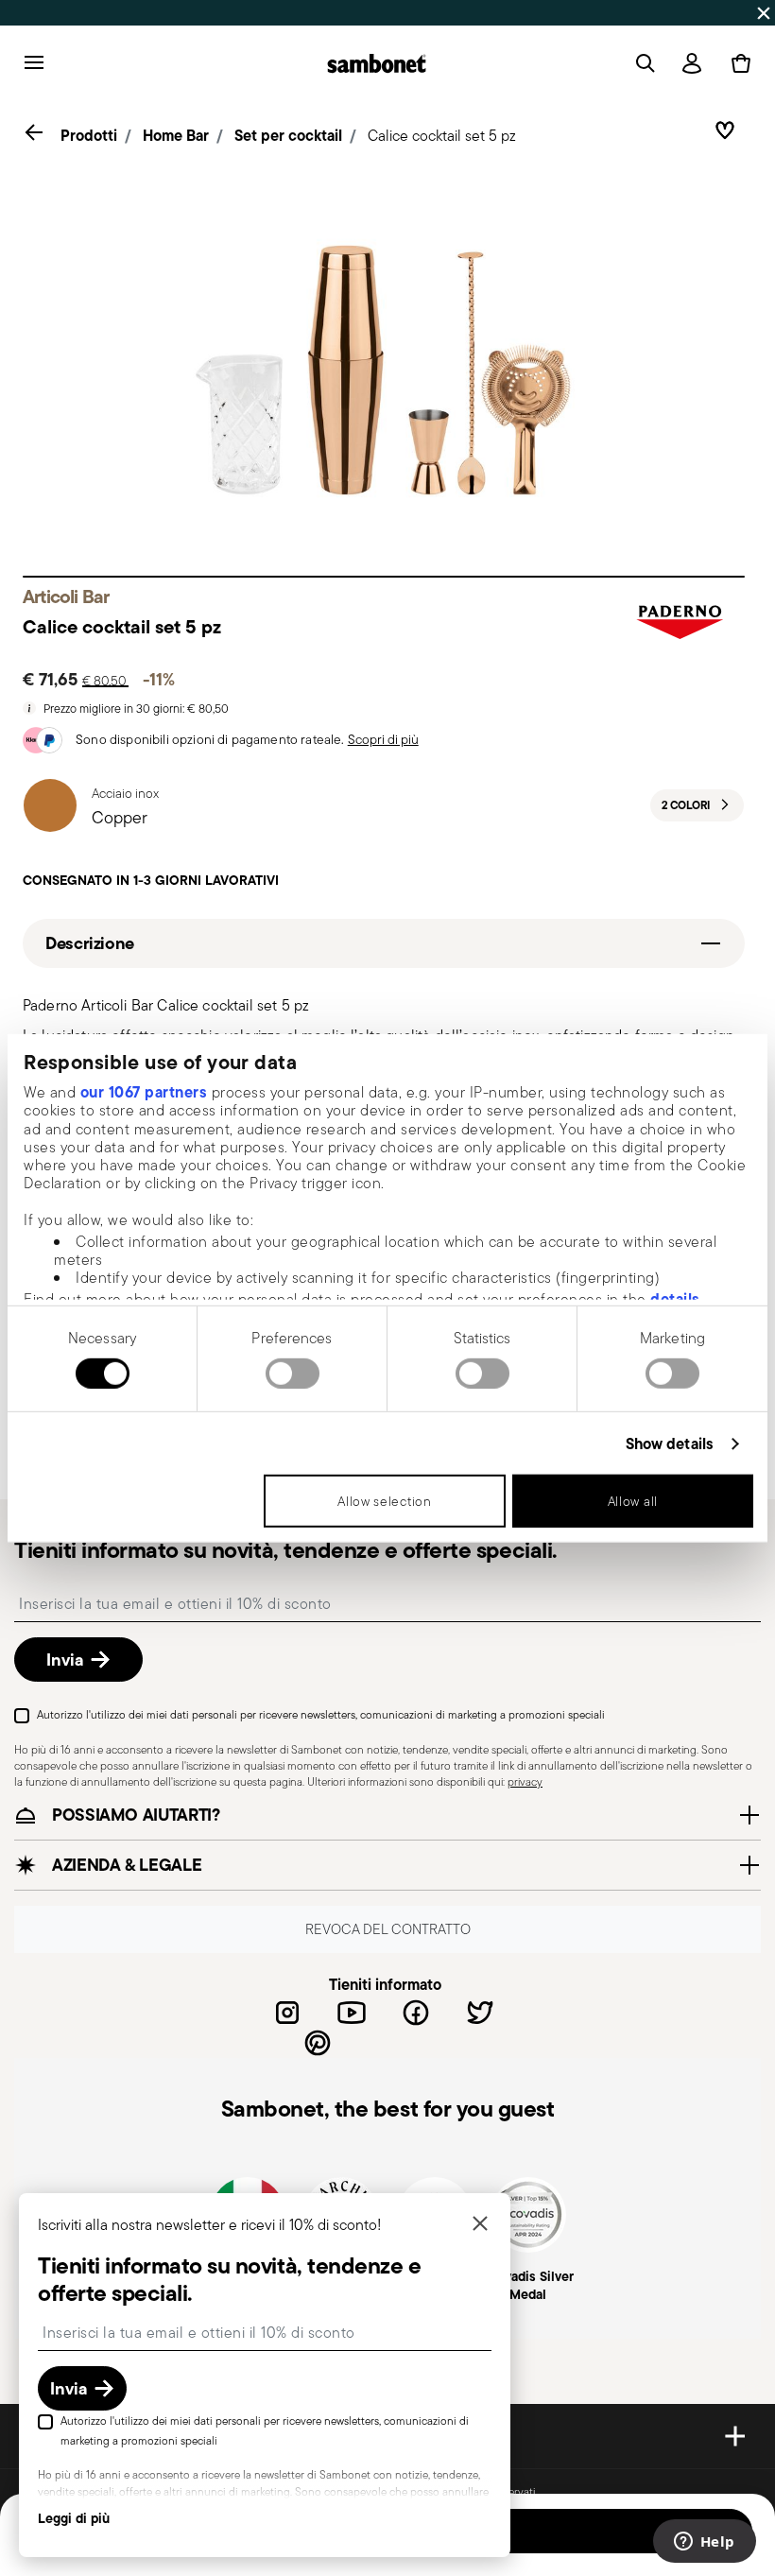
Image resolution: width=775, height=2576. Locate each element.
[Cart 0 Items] (737, 63)
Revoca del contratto (388, 1929)
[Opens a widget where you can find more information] (704, 2543)
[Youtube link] (352, 2013)
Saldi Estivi (534, 12)
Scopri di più (383, 739)
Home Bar (176, 135)
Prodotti (89, 135)
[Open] (642, 63)
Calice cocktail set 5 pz (442, 136)
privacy (525, 1781)
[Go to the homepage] (377, 63)
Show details (670, 1444)
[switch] (293, 1374)
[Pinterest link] (318, 2043)
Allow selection (385, 1501)
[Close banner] (764, 13)
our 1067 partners (144, 1092)
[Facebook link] (416, 2013)
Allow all (633, 1501)
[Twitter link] (480, 2013)
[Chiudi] (480, 2225)
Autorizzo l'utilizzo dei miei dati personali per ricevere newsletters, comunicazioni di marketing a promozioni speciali (321, 1714)
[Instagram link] (287, 2013)
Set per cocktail (288, 135)
